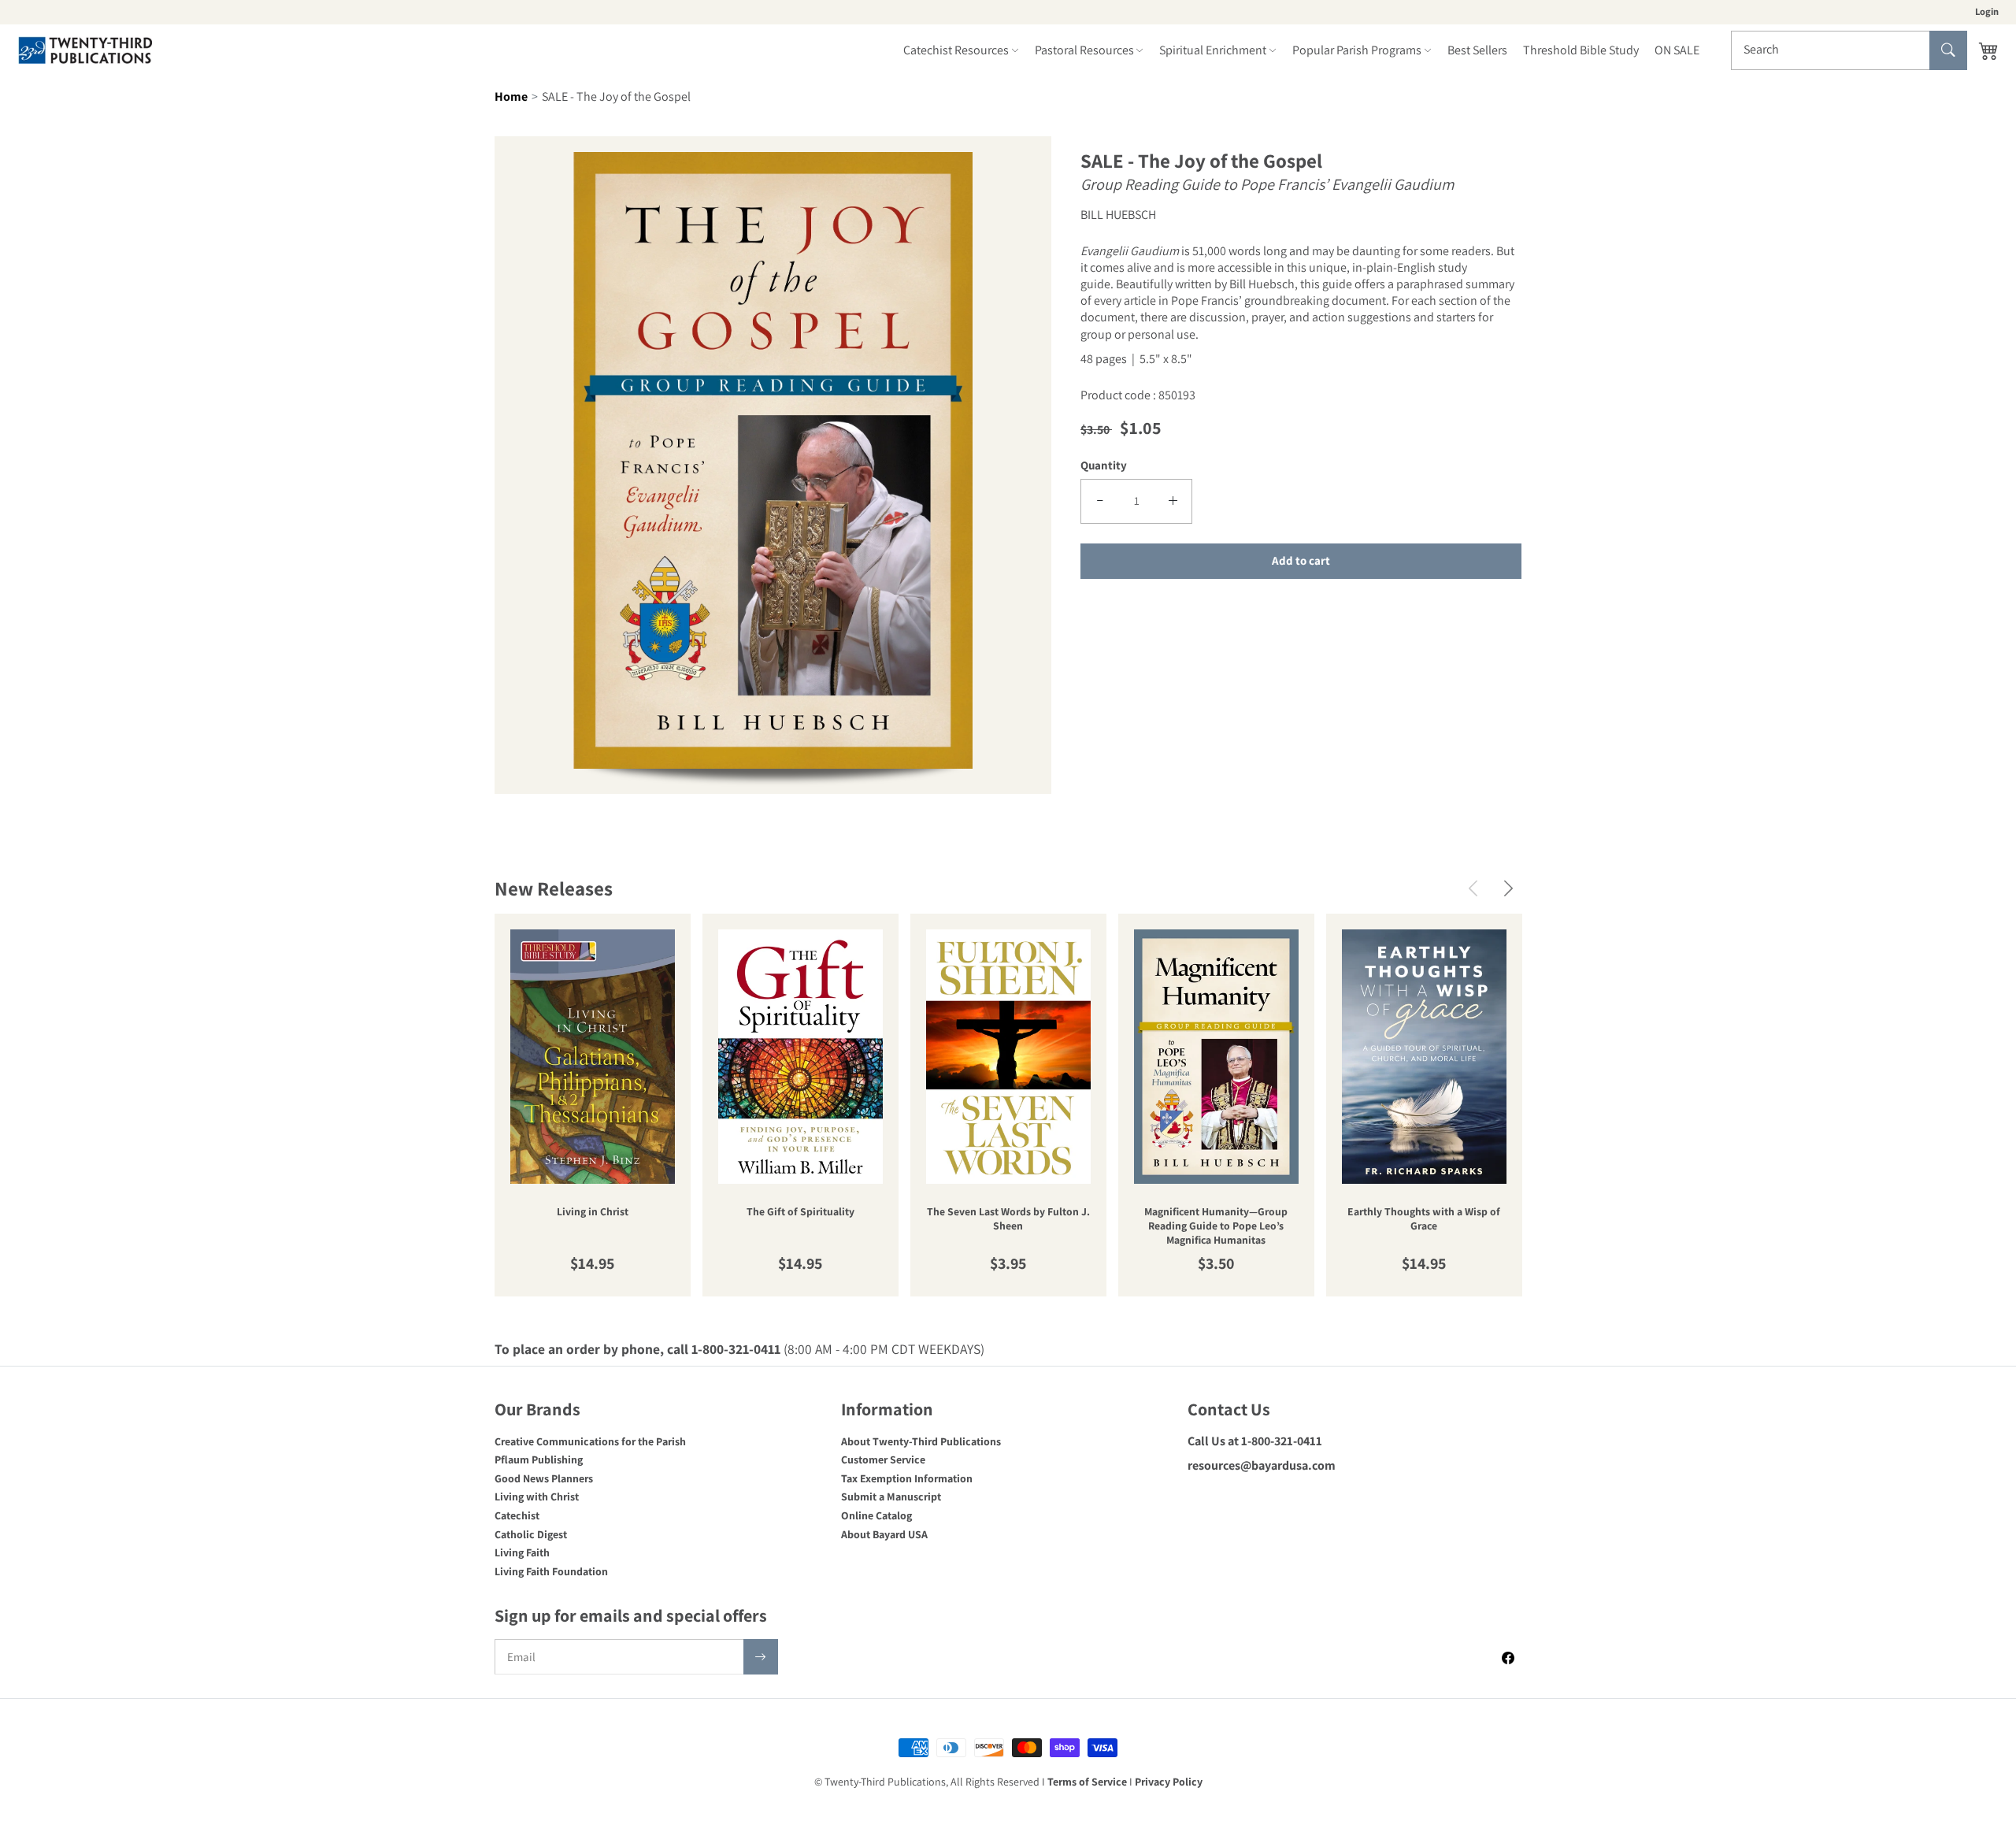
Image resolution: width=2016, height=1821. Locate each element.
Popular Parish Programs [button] (1357, 50)
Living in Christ (593, 1212)
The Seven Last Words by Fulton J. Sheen (1008, 1219)
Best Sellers (1477, 50)
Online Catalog (876, 1515)
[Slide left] (1473, 888)
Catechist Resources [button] (956, 50)
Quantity (1104, 464)
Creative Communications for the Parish (590, 1441)
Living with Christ (537, 1496)
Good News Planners (544, 1478)
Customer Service (883, 1459)
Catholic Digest (531, 1534)
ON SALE (1677, 50)
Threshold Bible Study (1581, 50)
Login (1987, 11)
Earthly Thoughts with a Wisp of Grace (1424, 1219)
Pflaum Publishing (539, 1459)
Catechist (517, 1515)
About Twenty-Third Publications (921, 1441)
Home (511, 96)
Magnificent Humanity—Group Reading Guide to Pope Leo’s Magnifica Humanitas (1216, 1226)
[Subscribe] (761, 1657)
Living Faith (522, 1552)
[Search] (1948, 50)
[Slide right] (1508, 888)
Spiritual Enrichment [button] (1213, 50)
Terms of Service (1087, 1782)
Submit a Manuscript (891, 1496)
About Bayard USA (884, 1534)
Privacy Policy (1169, 1782)
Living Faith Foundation (551, 1571)
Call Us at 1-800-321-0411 (1255, 1441)
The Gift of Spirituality (800, 1212)
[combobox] (1849, 50)
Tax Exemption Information (907, 1478)
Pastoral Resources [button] (1084, 50)
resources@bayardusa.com (1262, 1465)
